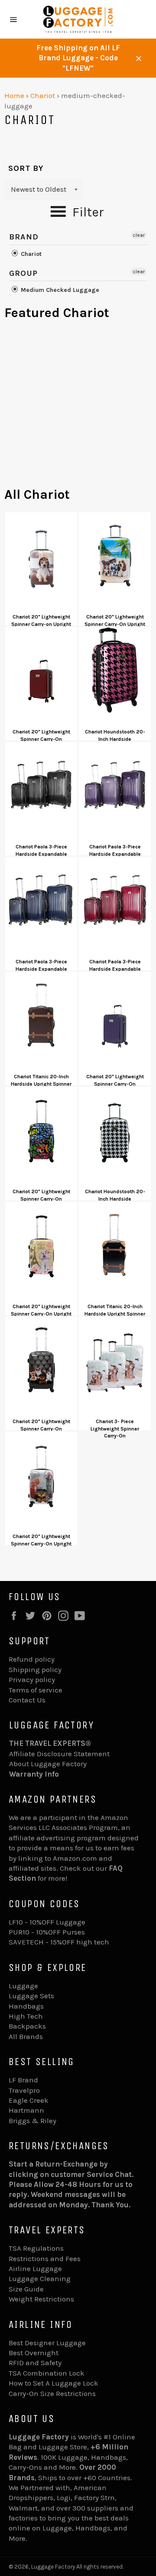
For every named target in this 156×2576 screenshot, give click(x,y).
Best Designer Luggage (47, 2343)
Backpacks (27, 2026)
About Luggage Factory (48, 1764)
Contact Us (27, 1700)
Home (14, 95)
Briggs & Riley (32, 2121)
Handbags (26, 2006)
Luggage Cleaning (40, 2278)
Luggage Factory (53, 2567)
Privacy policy (32, 1679)
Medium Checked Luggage (59, 290)
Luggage (23, 1986)
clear (139, 235)
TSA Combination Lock (47, 2373)
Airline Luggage (35, 2268)
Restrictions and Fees (45, 2259)
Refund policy (32, 1659)
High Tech (26, 2016)
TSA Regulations (36, 2248)
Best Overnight (34, 2353)
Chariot (43, 95)
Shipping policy (35, 1669)
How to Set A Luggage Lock (54, 2383)
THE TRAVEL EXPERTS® (50, 1743)
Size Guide (26, 2289)
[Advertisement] (78, 408)
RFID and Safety (35, 2363)
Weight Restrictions (41, 2299)
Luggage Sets (31, 1996)
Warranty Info (34, 1774)
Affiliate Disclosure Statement (59, 1754)
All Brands (26, 2036)
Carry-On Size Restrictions (52, 2393)
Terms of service (36, 1690)
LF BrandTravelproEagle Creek (29, 2090)
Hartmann (26, 2110)
